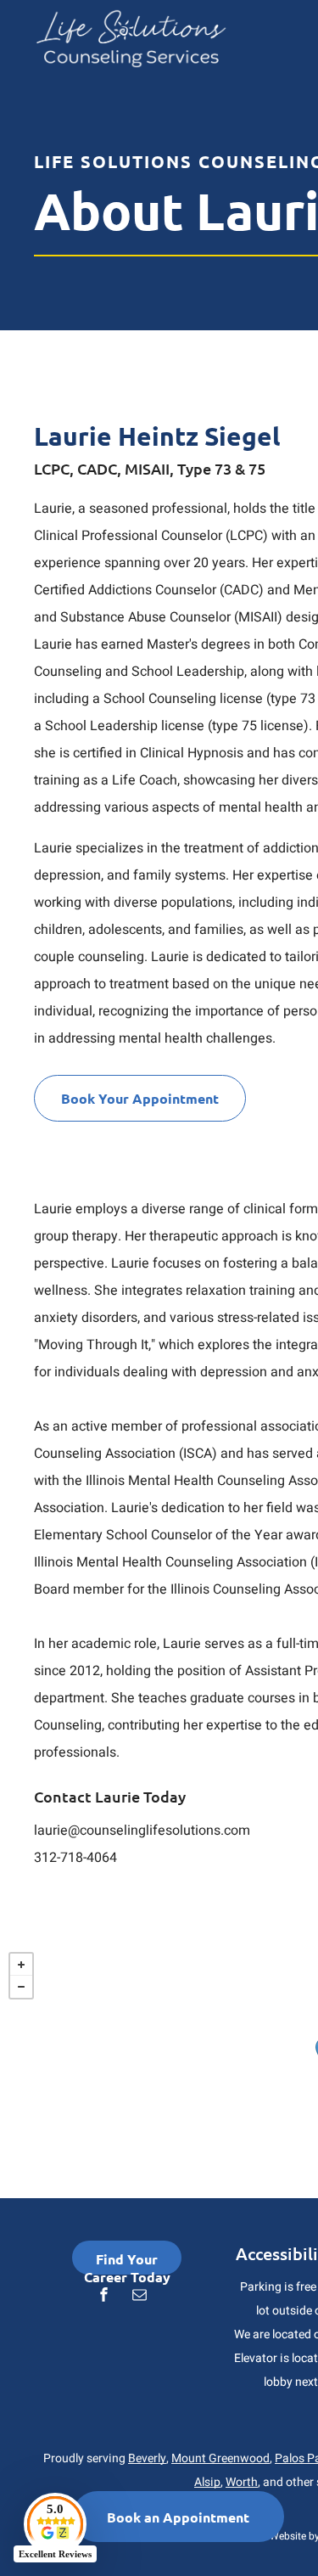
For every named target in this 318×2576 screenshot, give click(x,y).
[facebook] (104, 2296)
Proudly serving (84, 2458)
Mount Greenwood (220, 2458)
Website (288, 2536)
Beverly (147, 2458)
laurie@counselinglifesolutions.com (142, 1831)
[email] (140, 2296)
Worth (242, 2482)
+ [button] (21, 1965)
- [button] (21, 1987)
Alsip (207, 2482)
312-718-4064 (75, 1858)
